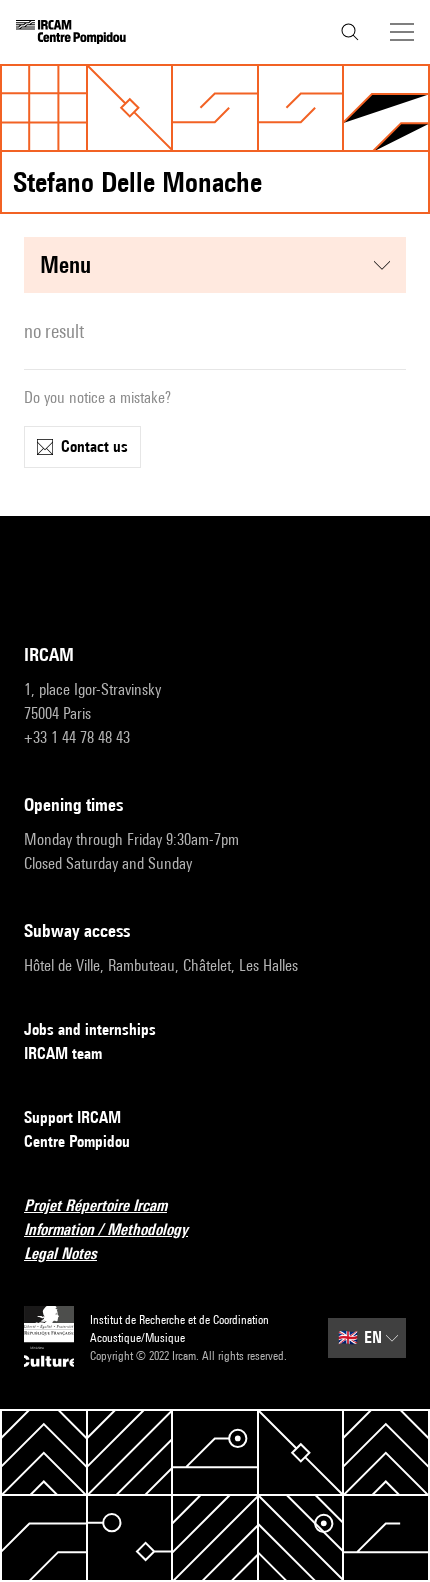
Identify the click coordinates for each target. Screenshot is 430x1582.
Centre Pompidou (77, 1141)
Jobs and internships (90, 1029)
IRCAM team (63, 1053)
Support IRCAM (72, 1117)
